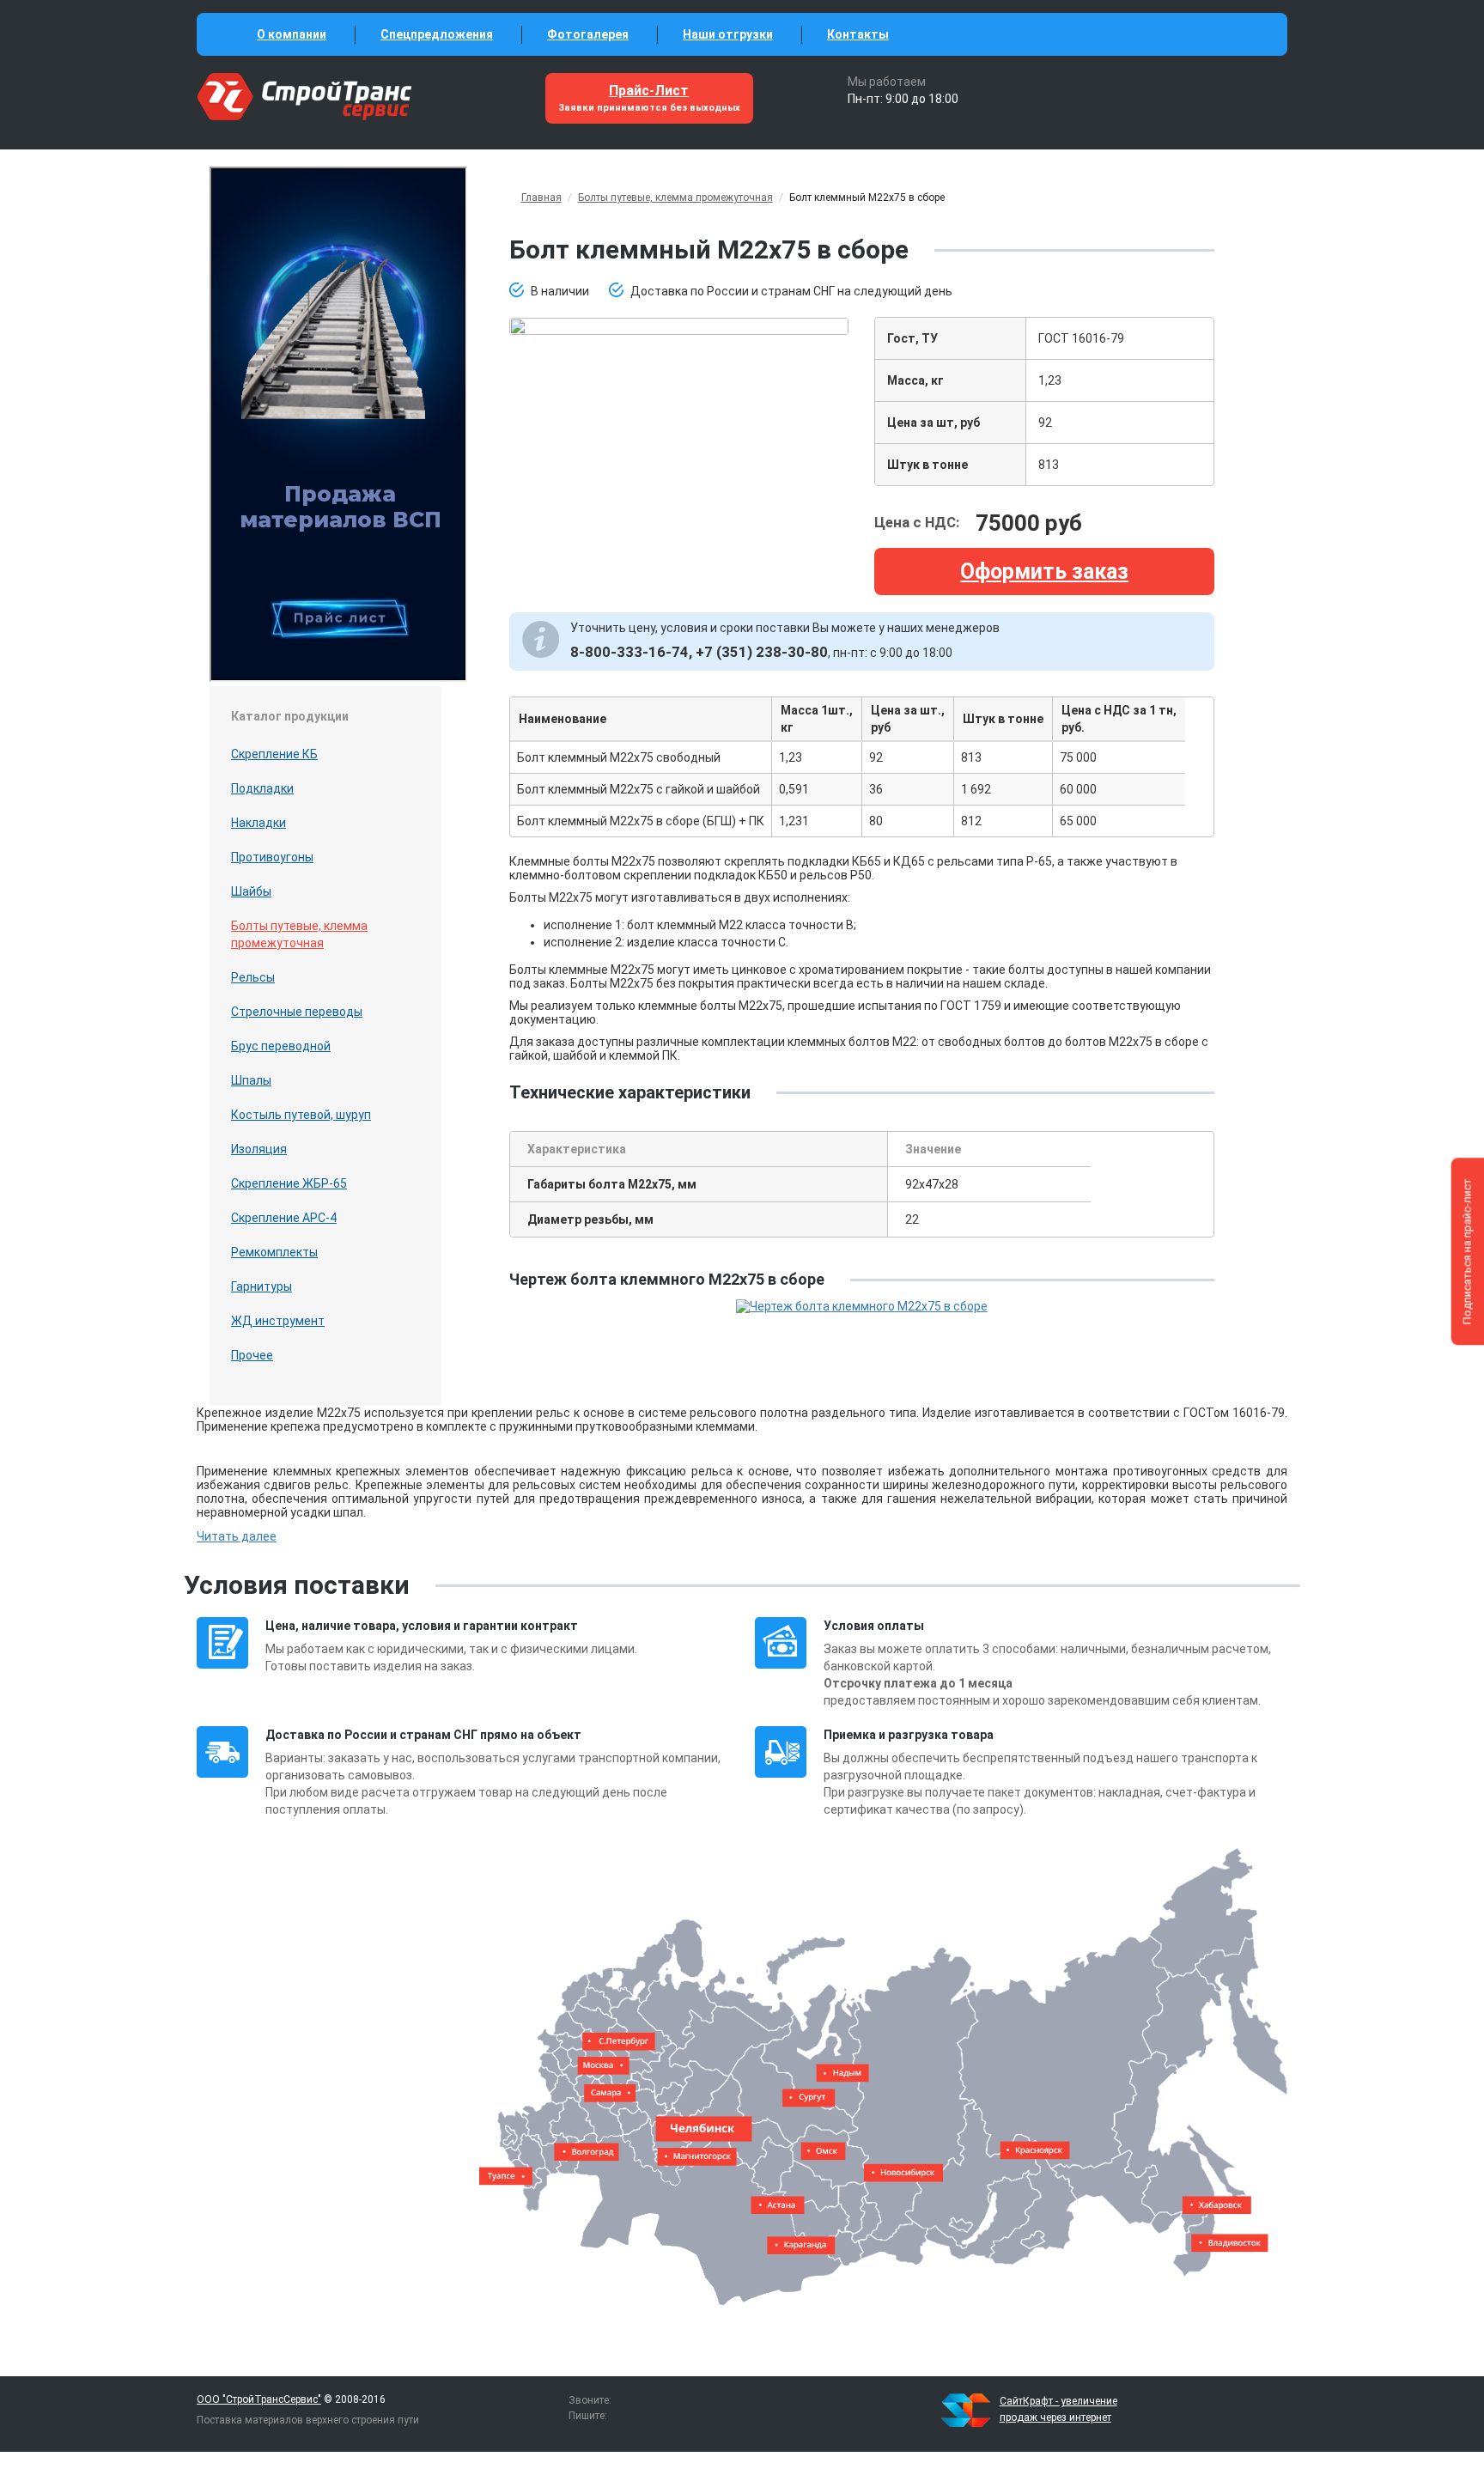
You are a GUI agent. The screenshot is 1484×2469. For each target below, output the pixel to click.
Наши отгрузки (728, 34)
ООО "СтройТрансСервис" (259, 2399)
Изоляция (259, 1149)
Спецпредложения (437, 34)
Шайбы (251, 891)
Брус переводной (281, 1046)
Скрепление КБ (274, 754)
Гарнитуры (262, 1286)
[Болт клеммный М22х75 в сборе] (679, 325)
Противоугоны (272, 857)
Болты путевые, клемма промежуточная (299, 934)
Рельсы (253, 977)
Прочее (252, 1355)
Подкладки (262, 788)
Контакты (858, 34)
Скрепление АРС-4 (284, 1218)
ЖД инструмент (278, 1321)
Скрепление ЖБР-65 (289, 1183)
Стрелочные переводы (297, 1012)
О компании (292, 34)
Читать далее (237, 1536)
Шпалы (251, 1080)
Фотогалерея (588, 34)
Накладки (258, 823)
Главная (541, 198)
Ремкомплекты (274, 1252)
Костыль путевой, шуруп (301, 1115)
